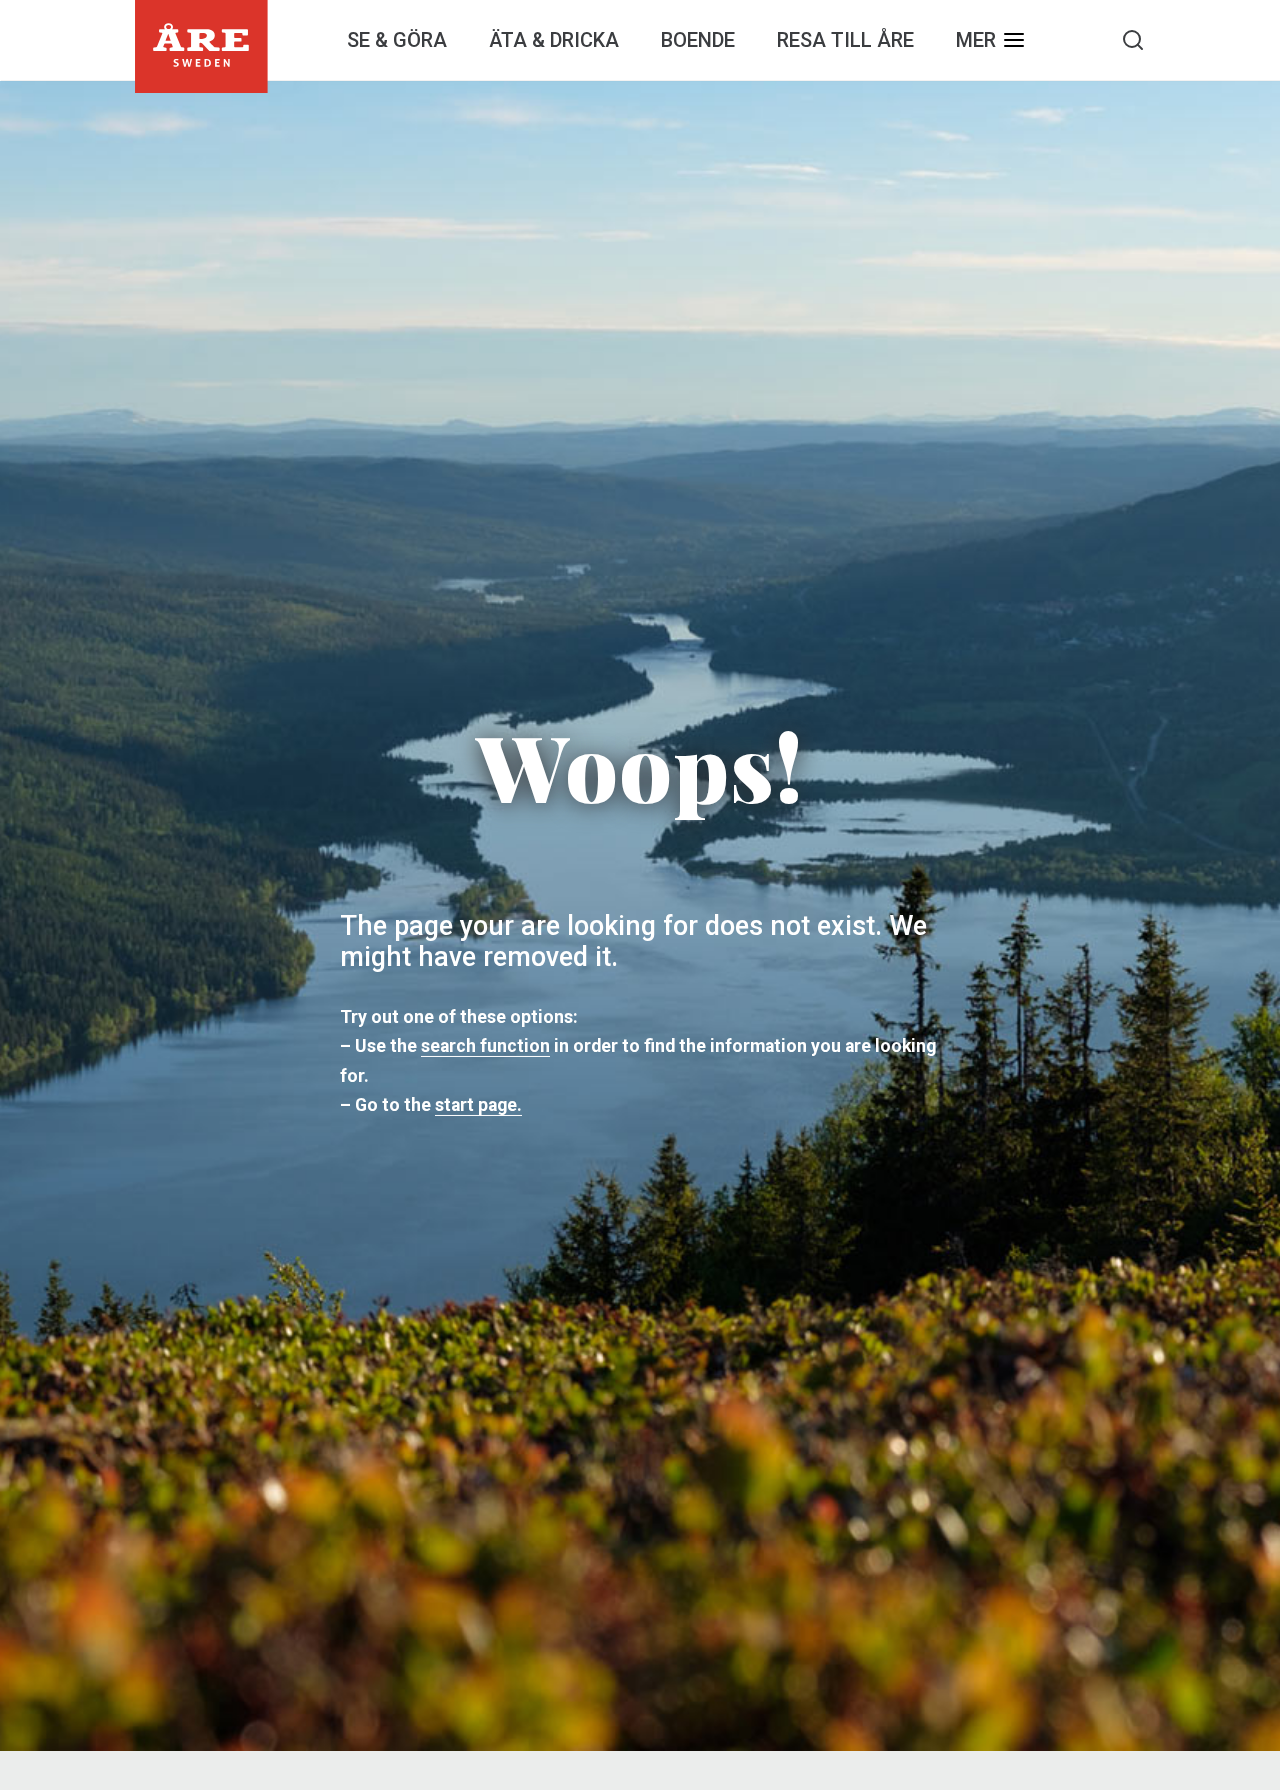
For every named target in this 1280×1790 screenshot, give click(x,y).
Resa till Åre (845, 40)
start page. (478, 1105)
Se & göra (397, 40)
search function (485, 1046)
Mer (976, 40)
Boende (698, 40)
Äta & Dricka (554, 40)
